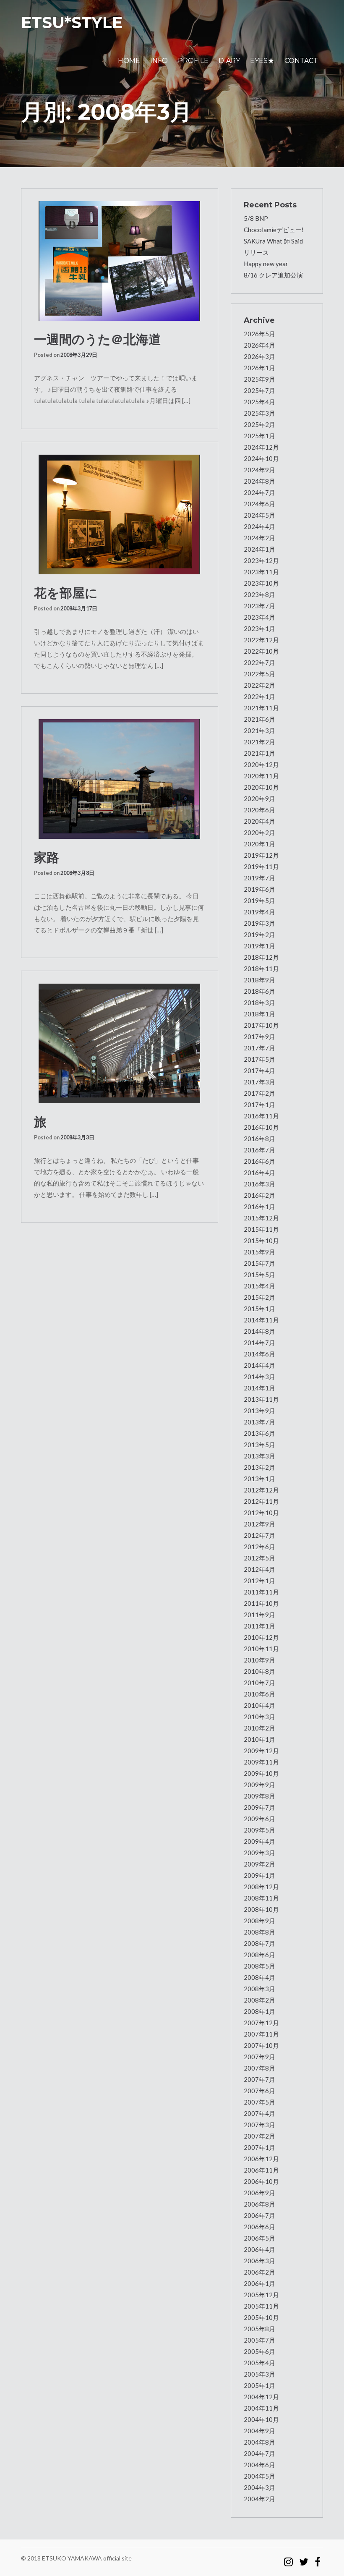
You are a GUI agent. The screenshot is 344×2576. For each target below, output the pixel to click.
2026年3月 (259, 356)
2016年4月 (259, 1173)
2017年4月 (259, 1071)
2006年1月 (259, 2283)
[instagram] (288, 2558)
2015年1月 (259, 1309)
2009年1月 (259, 1875)
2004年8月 (259, 2442)
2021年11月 (261, 708)
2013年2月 (259, 1467)
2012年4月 (259, 1569)
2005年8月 (259, 2329)
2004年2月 (259, 2499)
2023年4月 (259, 617)
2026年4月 (259, 345)
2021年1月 (259, 753)
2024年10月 (261, 458)
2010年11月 (261, 1649)
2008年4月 (259, 1977)
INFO (159, 61)
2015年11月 (261, 1229)
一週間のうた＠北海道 (98, 339)
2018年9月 (259, 980)
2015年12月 (261, 1218)
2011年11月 (261, 1592)
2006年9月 (259, 2193)
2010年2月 (259, 1728)
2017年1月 (259, 1105)
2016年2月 (259, 1195)
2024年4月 (259, 526)
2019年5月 (259, 901)
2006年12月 (261, 2159)
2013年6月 (259, 1433)
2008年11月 (261, 1898)
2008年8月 (259, 1932)
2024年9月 (259, 470)
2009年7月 (259, 1807)
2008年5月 (259, 1966)
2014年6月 (259, 1354)
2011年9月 (259, 1615)
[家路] (120, 779)
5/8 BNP (256, 218)
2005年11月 (261, 2306)
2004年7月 (259, 2453)
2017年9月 (259, 1037)
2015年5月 (259, 1275)
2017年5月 (259, 1059)
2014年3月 (259, 1377)
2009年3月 (259, 1853)
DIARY (229, 61)
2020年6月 (259, 810)
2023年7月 (259, 606)
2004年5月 (259, 2476)
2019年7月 (259, 878)
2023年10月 (261, 583)
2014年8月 (259, 1331)
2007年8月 (259, 2068)
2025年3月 (259, 413)
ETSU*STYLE (72, 22)
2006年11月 (261, 2170)
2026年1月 (259, 368)
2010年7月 (259, 1683)
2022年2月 (259, 685)
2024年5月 (259, 515)
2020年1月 (259, 844)
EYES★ (262, 61)
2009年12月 (261, 1751)
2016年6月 (259, 1161)
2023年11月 (261, 572)
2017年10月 (261, 1025)
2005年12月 (261, 2295)
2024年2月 (259, 538)
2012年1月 (259, 1581)
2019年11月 (261, 867)
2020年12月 (261, 764)
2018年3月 (259, 1003)
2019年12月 (261, 855)
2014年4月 (259, 1365)
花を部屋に (66, 593)
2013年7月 (259, 1422)
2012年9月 (259, 1524)
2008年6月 (259, 1955)
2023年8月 (259, 594)
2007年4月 (259, 2113)
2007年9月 (259, 2057)
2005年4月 (259, 2363)
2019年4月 (259, 912)
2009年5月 (259, 1830)
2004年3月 (259, 2487)
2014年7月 (259, 1343)
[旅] (120, 1043)
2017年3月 (259, 1082)
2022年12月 (261, 640)
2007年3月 (259, 2125)
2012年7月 (259, 1535)
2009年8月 (259, 1796)
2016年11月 (261, 1116)
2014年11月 (261, 1320)
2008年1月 (259, 2011)
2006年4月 (259, 2249)
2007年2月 (259, 2136)
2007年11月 (261, 2034)
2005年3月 (259, 2374)
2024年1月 (259, 549)
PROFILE (193, 61)
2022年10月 (261, 651)
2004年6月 (259, 2465)
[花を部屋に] (120, 514)
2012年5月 (259, 1558)
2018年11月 (261, 969)
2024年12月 (261, 447)
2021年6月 (259, 719)
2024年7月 (259, 492)
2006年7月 (259, 2215)
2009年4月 (259, 1841)
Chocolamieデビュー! (274, 230)
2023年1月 (259, 628)
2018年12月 (261, 957)
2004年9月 (259, 2431)
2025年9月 (259, 379)
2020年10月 (261, 787)
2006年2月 (259, 2272)
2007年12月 (261, 2023)
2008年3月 (259, 1989)
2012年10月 (261, 1513)
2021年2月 (259, 742)
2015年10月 (261, 1241)
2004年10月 (261, 2419)
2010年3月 (259, 1717)
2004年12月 (261, 2397)
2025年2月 (259, 424)
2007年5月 (259, 2102)
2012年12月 (261, 1490)
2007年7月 (259, 2079)
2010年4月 (259, 1705)
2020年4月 (259, 821)
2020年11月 (261, 776)
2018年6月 (259, 991)
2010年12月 (261, 1637)
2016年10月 (261, 1127)
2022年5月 (259, 674)
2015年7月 (259, 1263)
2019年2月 (259, 935)
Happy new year (266, 264)
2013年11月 (261, 1399)
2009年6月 (259, 1819)
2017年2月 (259, 1093)
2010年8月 (259, 1671)
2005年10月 (261, 2317)
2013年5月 (259, 1445)
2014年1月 (259, 1388)
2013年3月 (259, 1456)
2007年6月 (259, 2091)
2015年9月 (259, 1252)
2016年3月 (259, 1184)
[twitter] (304, 2558)
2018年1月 (259, 1014)
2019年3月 (259, 923)
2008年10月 (261, 1909)
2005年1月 (259, 2385)
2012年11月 (261, 1501)
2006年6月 (259, 2227)
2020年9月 (259, 798)
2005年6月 (259, 2351)
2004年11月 (261, 2408)
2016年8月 (259, 1139)
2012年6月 (259, 1547)
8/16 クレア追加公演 (273, 275)
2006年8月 (259, 2204)
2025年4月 (259, 402)
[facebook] (318, 2558)
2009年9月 (259, 1785)
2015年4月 (259, 1286)
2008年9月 (259, 1921)
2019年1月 (259, 946)
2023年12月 (261, 560)
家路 (47, 857)
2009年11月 (261, 1762)
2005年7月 (259, 2340)
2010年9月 (259, 1660)
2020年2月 (259, 832)
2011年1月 (259, 1626)
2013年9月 (259, 1411)
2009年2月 (259, 1864)
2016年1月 (259, 1207)
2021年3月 (259, 730)
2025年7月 (259, 390)
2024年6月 (259, 504)
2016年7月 (259, 1150)
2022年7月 (259, 662)
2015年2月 (259, 1297)
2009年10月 (261, 1773)
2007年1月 (259, 2147)
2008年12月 (261, 1887)
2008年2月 (259, 2000)
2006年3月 (259, 2261)
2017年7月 (259, 1048)
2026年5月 (259, 334)
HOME (129, 61)
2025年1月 (259, 436)
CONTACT (301, 61)
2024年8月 (259, 481)
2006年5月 (259, 2238)
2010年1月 (259, 1739)
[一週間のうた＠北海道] (120, 261)
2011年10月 (261, 1603)
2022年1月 (259, 696)
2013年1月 (259, 1479)
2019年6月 (259, 889)
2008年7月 (259, 1943)
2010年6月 (259, 1694)
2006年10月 (261, 2181)
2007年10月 (261, 2045)
